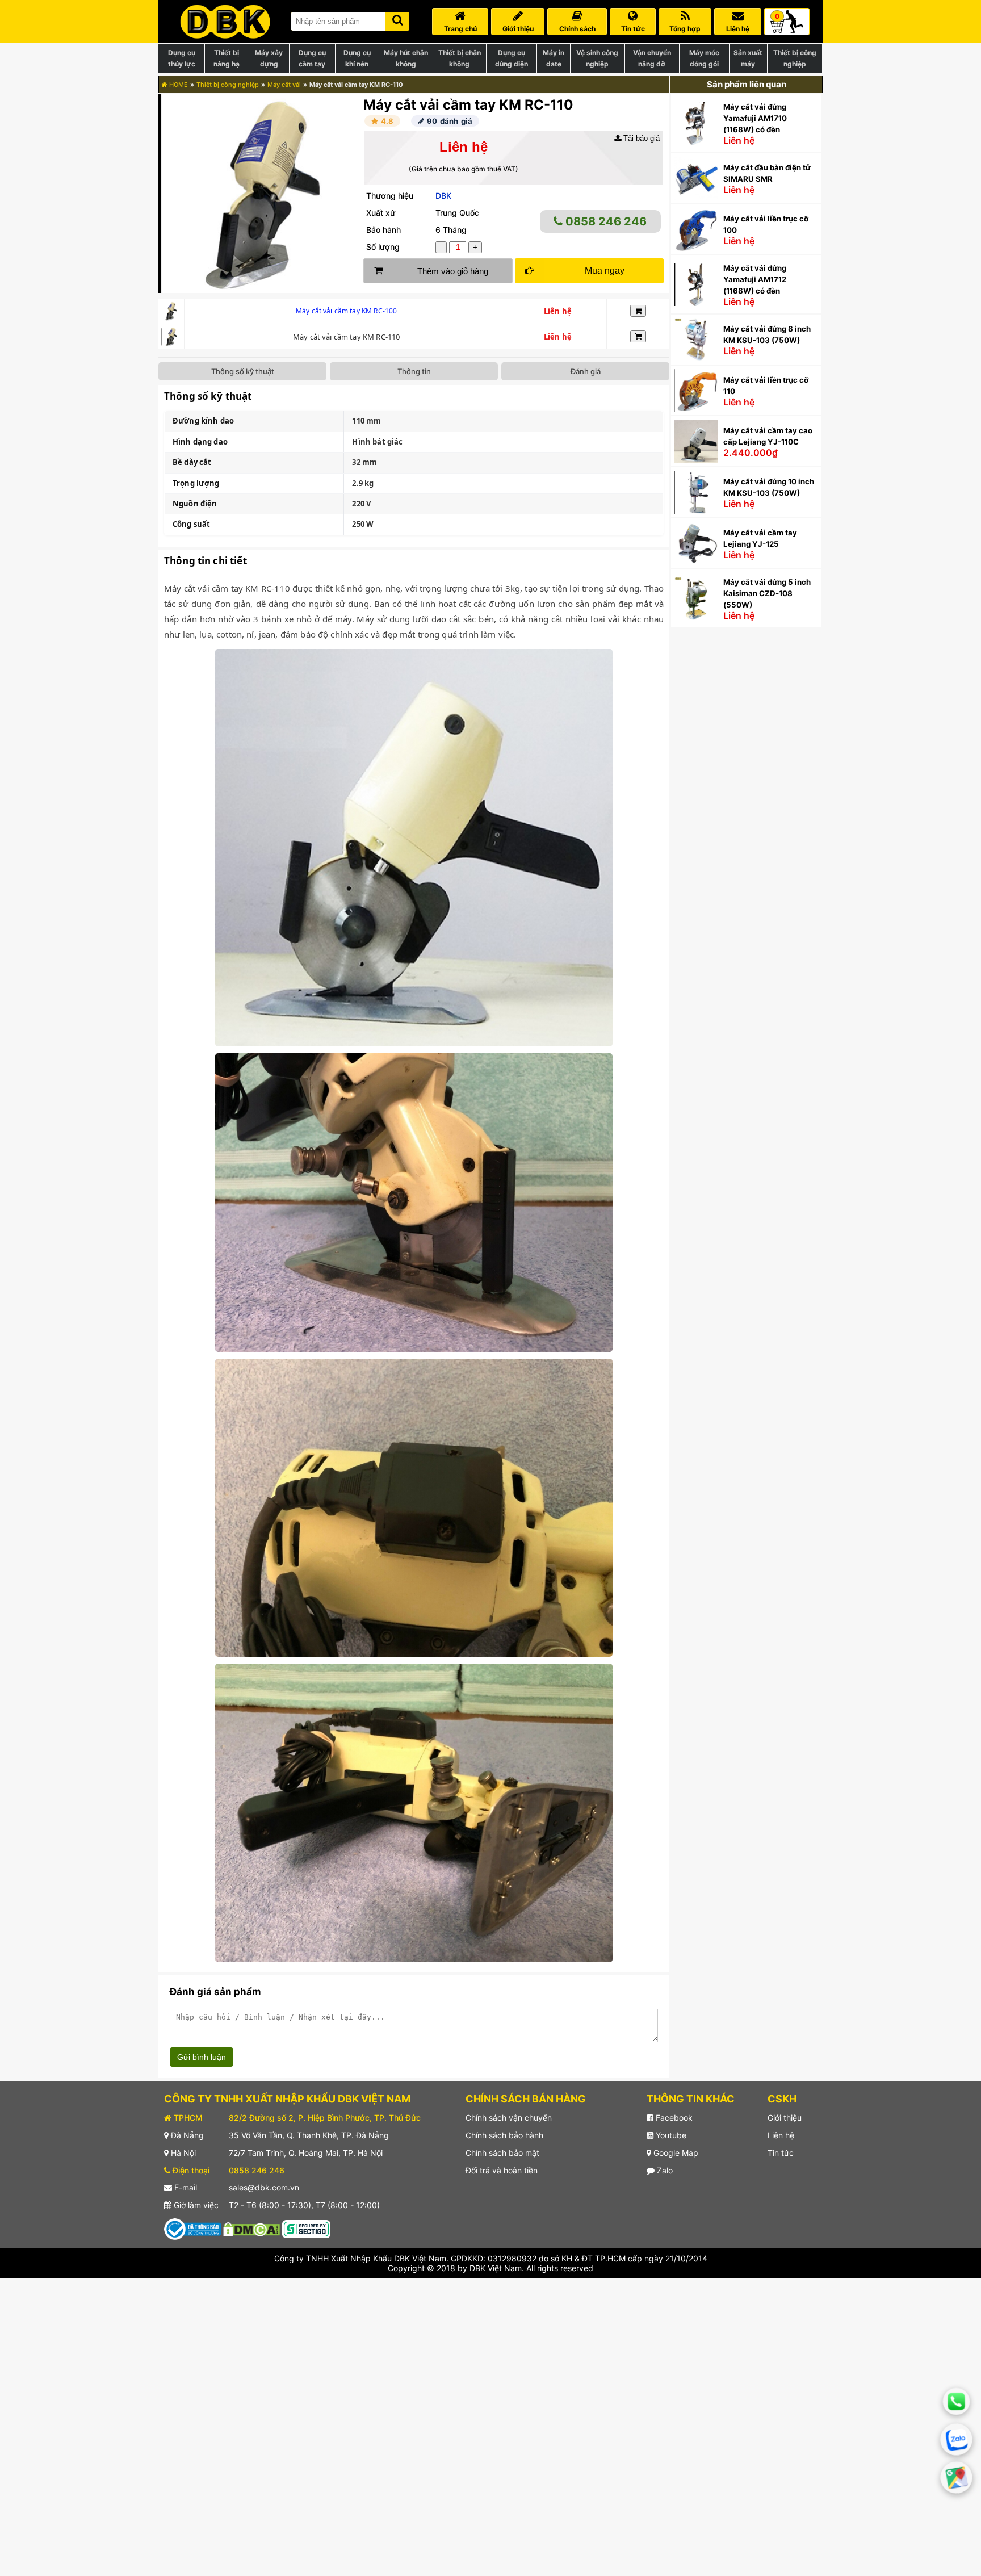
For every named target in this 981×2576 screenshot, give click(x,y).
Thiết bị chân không (460, 58)
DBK (443, 196)
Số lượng (383, 247)
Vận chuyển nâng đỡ (652, 58)
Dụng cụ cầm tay (312, 58)
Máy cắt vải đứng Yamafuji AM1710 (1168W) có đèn (755, 118)
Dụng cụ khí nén (357, 58)
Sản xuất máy (748, 58)
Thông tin (414, 371)
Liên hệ (781, 2135)
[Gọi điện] (956, 2401)
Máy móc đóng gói (704, 58)
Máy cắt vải (284, 85)
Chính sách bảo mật (502, 2153)
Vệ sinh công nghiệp (597, 58)
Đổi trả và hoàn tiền (502, 2170)
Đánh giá (586, 371)
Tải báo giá (640, 138)
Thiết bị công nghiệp (795, 58)
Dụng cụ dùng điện (512, 58)
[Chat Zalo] (957, 2440)
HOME (178, 85)
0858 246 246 (605, 221)
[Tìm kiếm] (397, 19)
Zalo (664, 2170)
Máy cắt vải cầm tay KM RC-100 (346, 311)
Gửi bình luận (202, 2057)
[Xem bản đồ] (957, 2478)
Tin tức (781, 2153)
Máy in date (554, 58)
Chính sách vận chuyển (509, 2118)
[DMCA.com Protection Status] (251, 2228)
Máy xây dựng (269, 58)
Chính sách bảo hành (504, 2135)
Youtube (670, 2135)
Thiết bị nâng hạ (227, 58)
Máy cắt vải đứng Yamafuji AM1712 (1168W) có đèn (755, 279)
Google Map (675, 2153)
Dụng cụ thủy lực (182, 58)
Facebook (673, 2118)
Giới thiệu (785, 2118)
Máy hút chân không (406, 58)
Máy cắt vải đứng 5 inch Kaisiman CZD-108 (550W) (767, 593)
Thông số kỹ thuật (243, 371)
